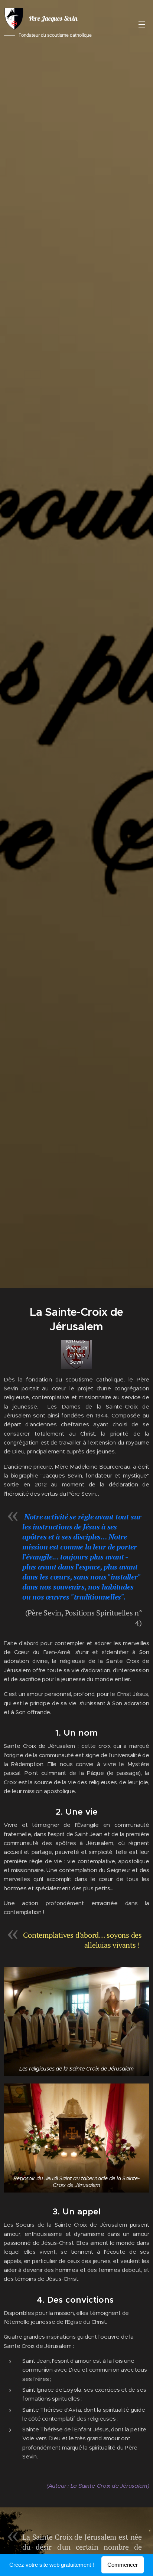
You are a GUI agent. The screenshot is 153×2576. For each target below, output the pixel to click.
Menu (142, 24)
